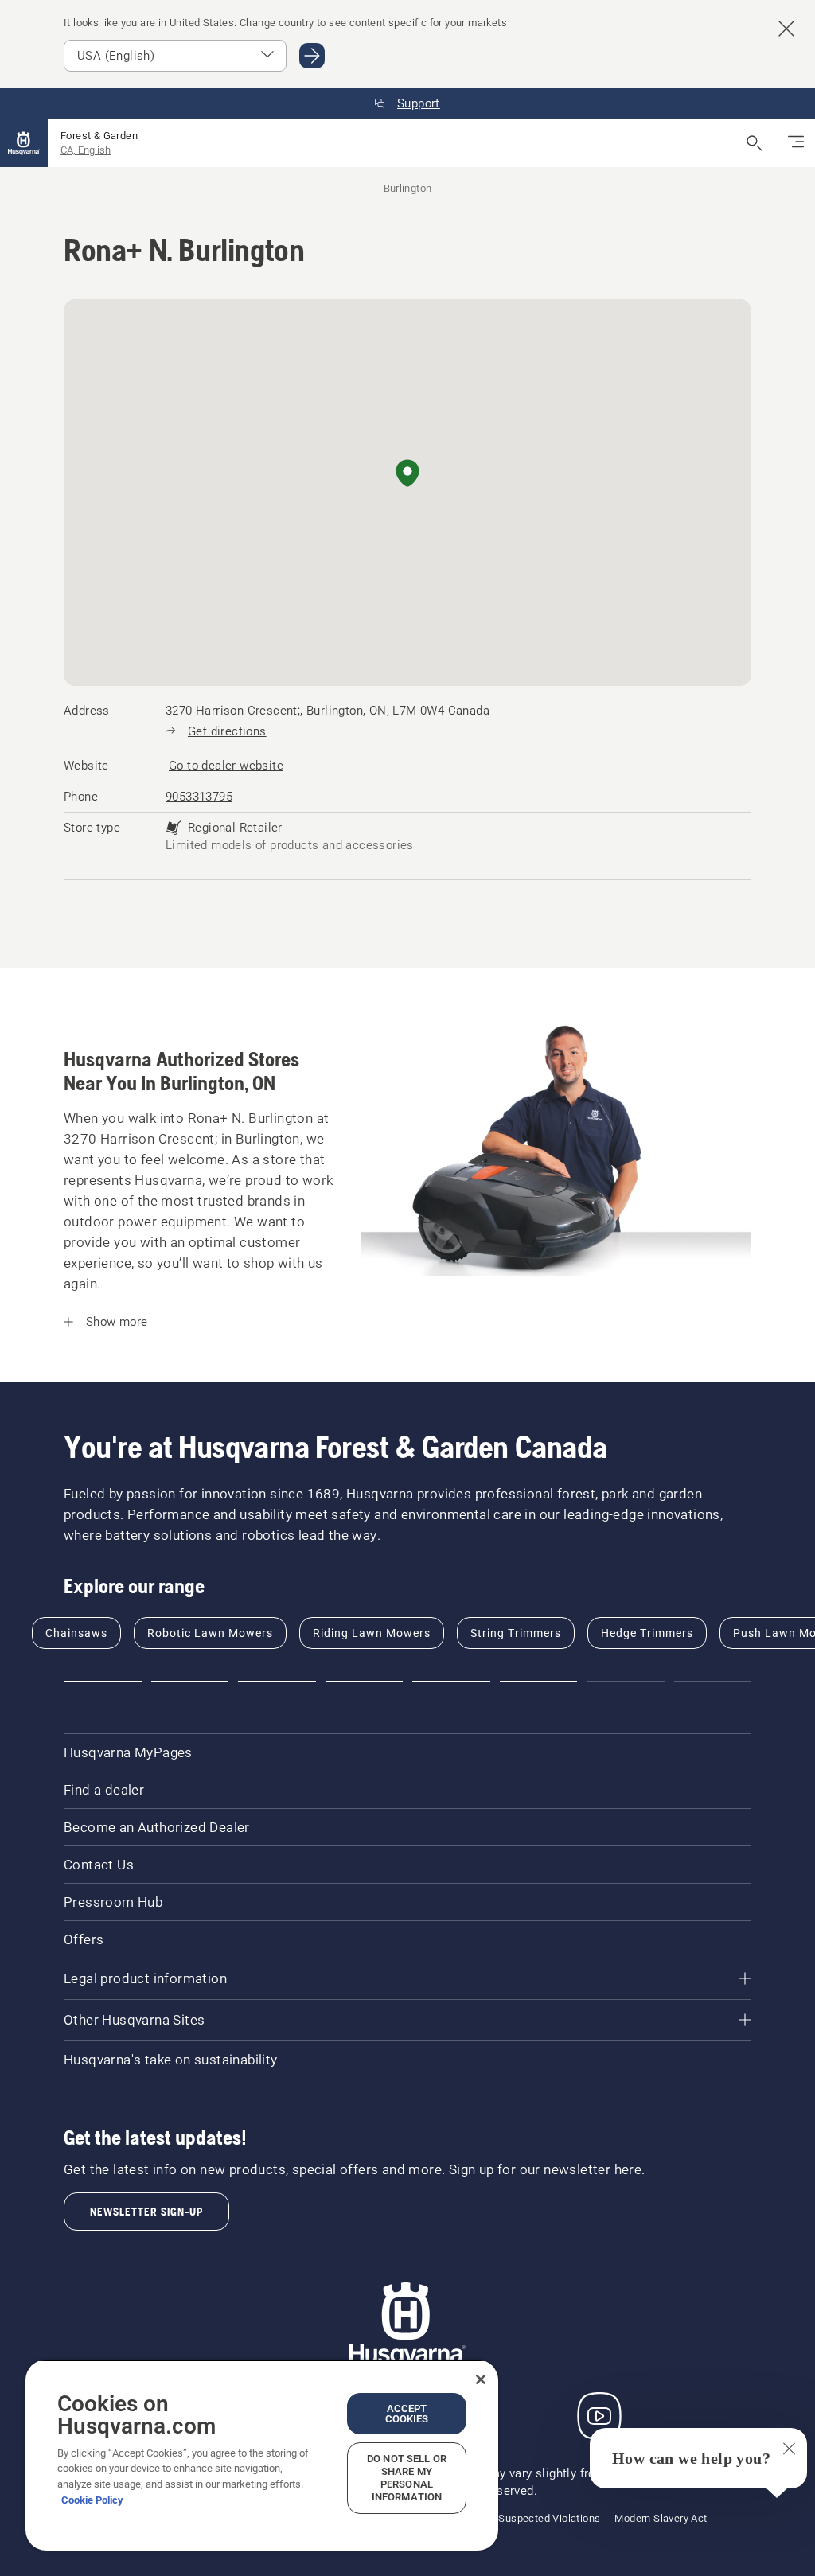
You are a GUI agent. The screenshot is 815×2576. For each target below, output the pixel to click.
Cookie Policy (92, 2500)
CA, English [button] (86, 150)
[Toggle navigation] (796, 143)
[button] (407, 474)
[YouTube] (599, 2416)
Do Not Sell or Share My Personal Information (407, 2478)
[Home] (24, 143)
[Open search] (755, 143)
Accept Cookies (407, 2414)
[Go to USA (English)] (312, 56)
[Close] (481, 2379)
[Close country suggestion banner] (786, 29)
